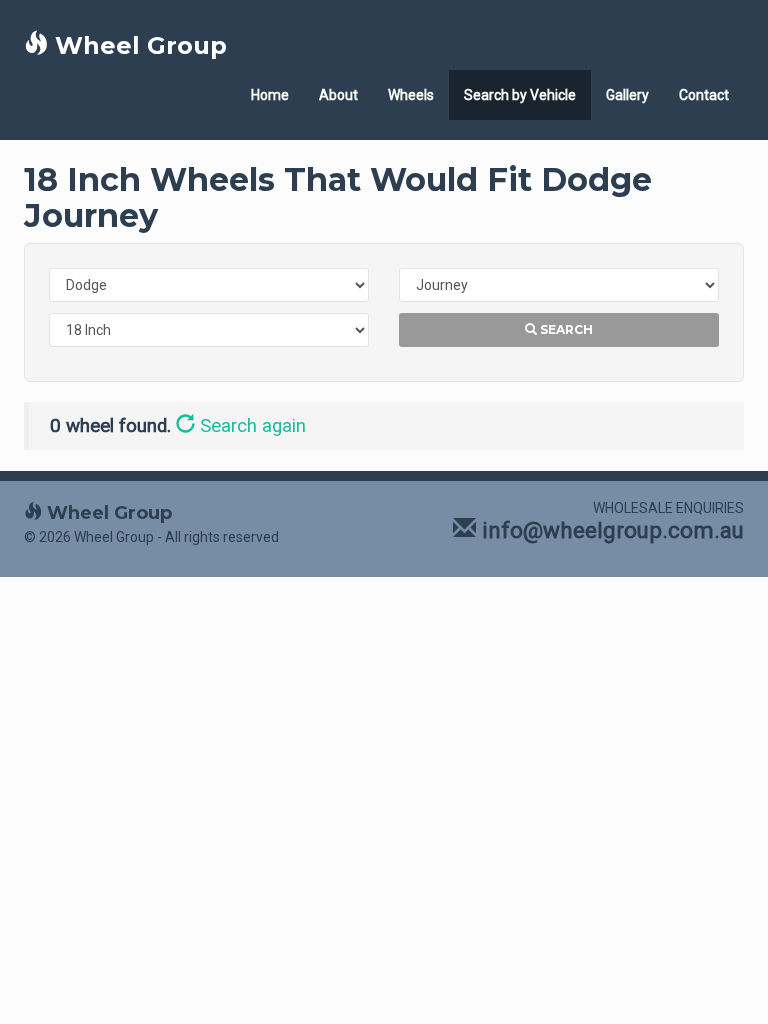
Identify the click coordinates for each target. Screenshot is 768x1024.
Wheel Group (137, 45)
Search (565, 329)
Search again (250, 426)
